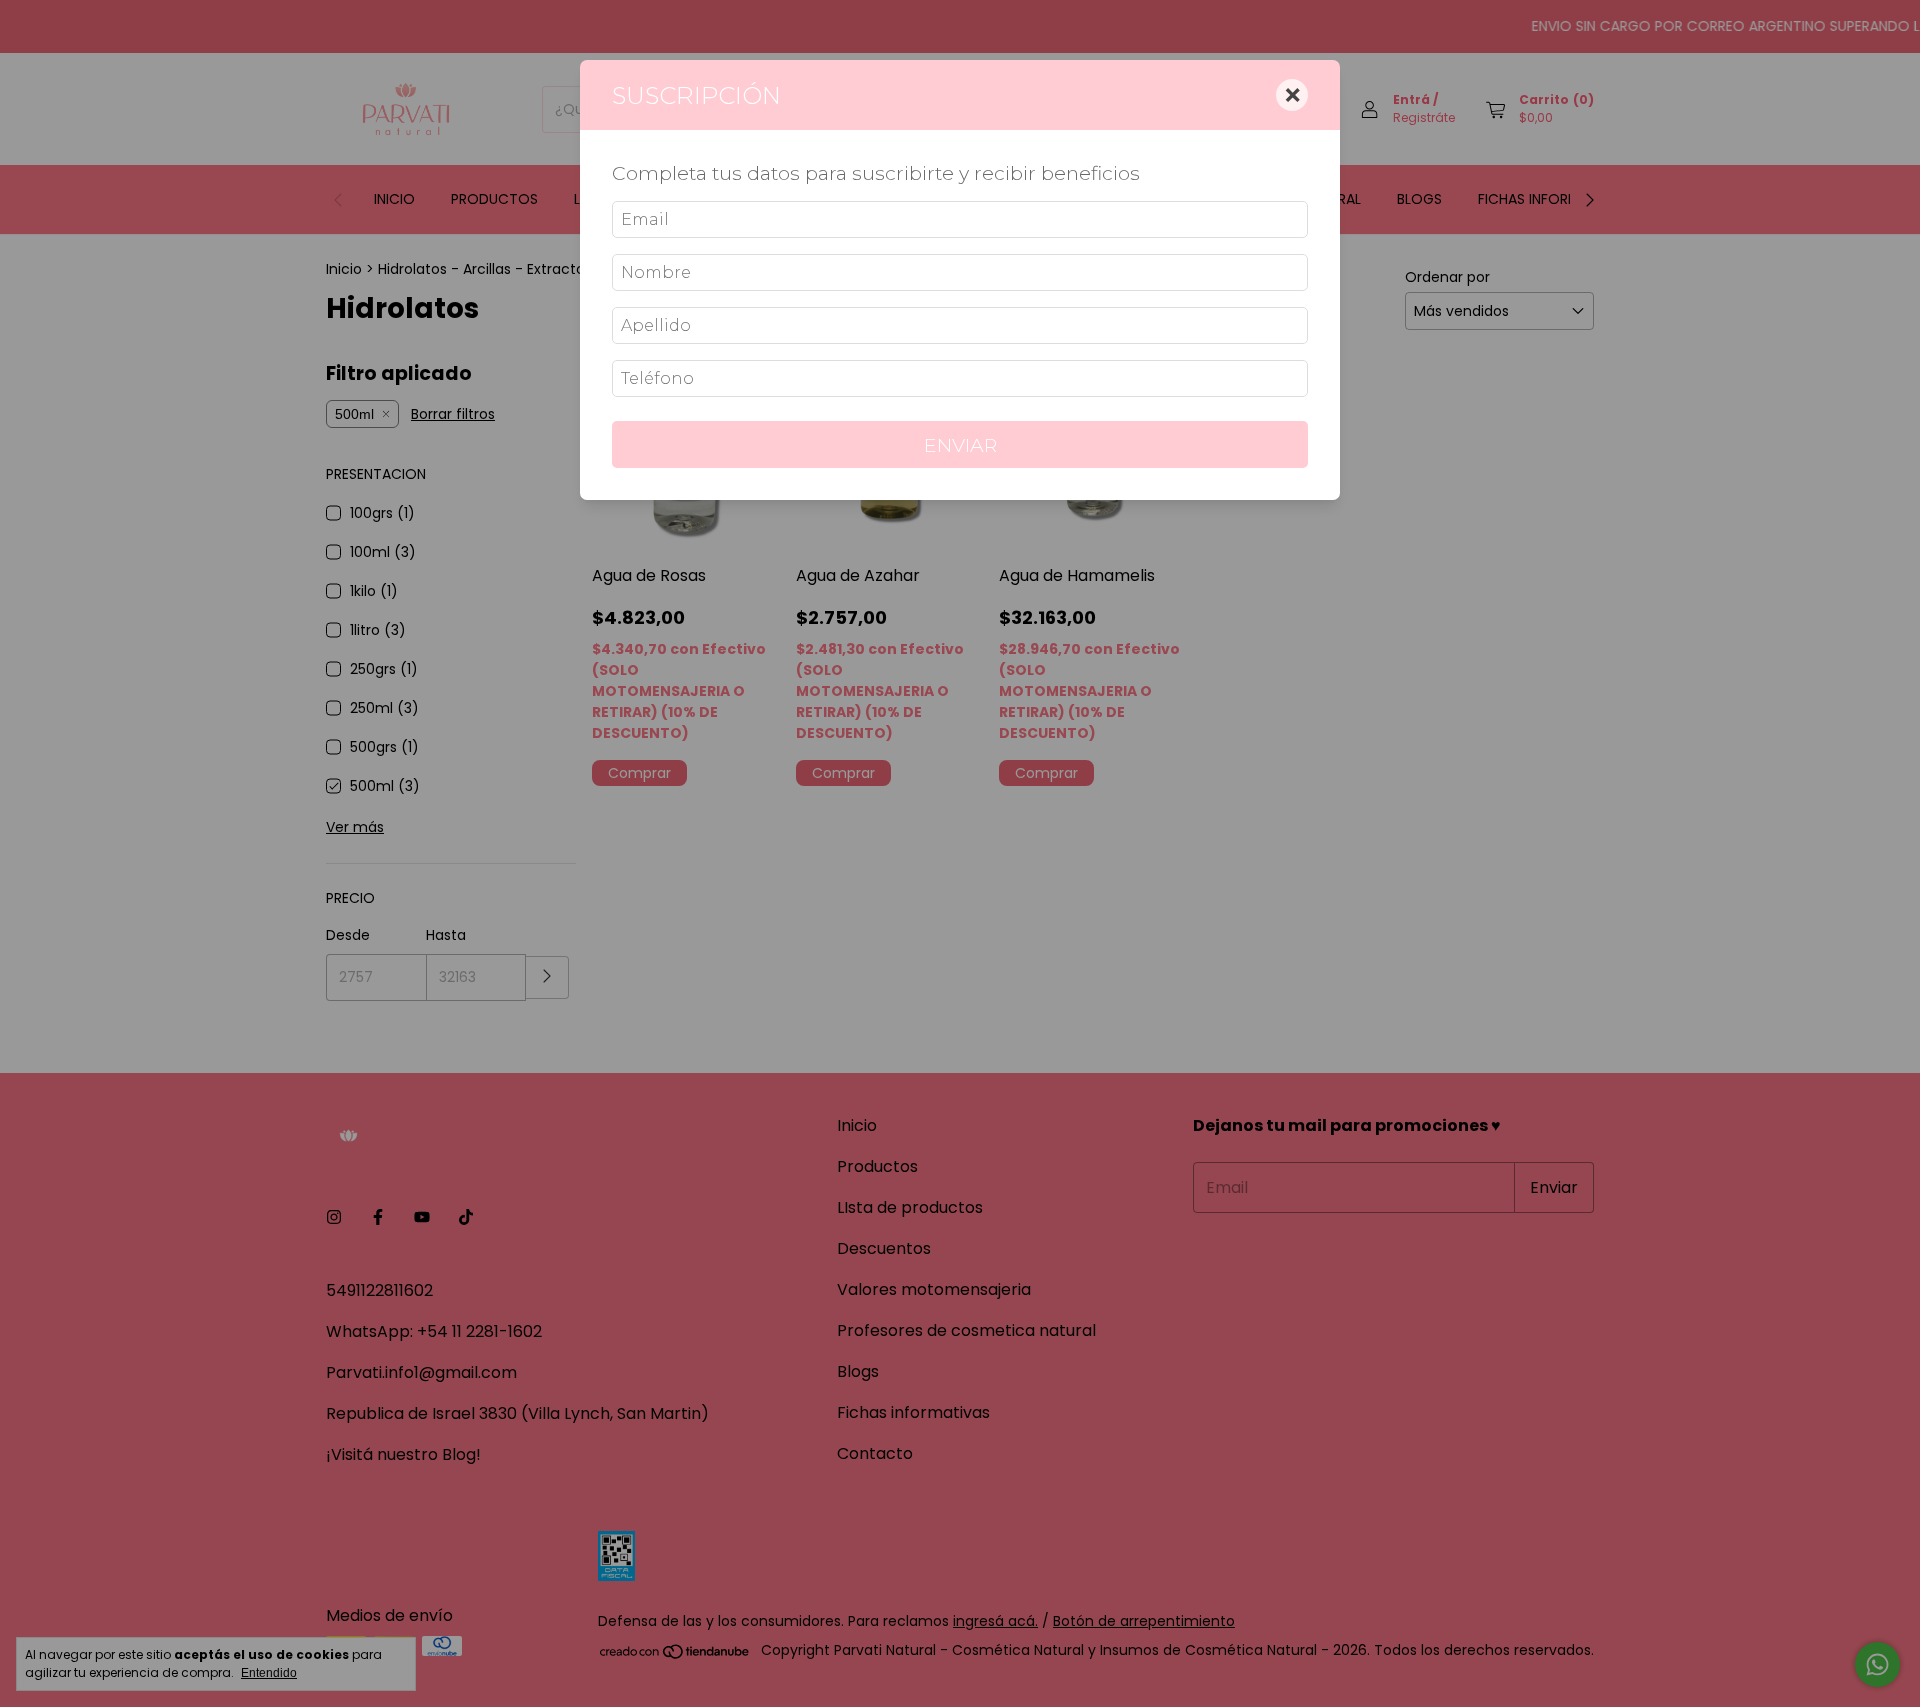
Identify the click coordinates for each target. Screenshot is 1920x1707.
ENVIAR (960, 445)
